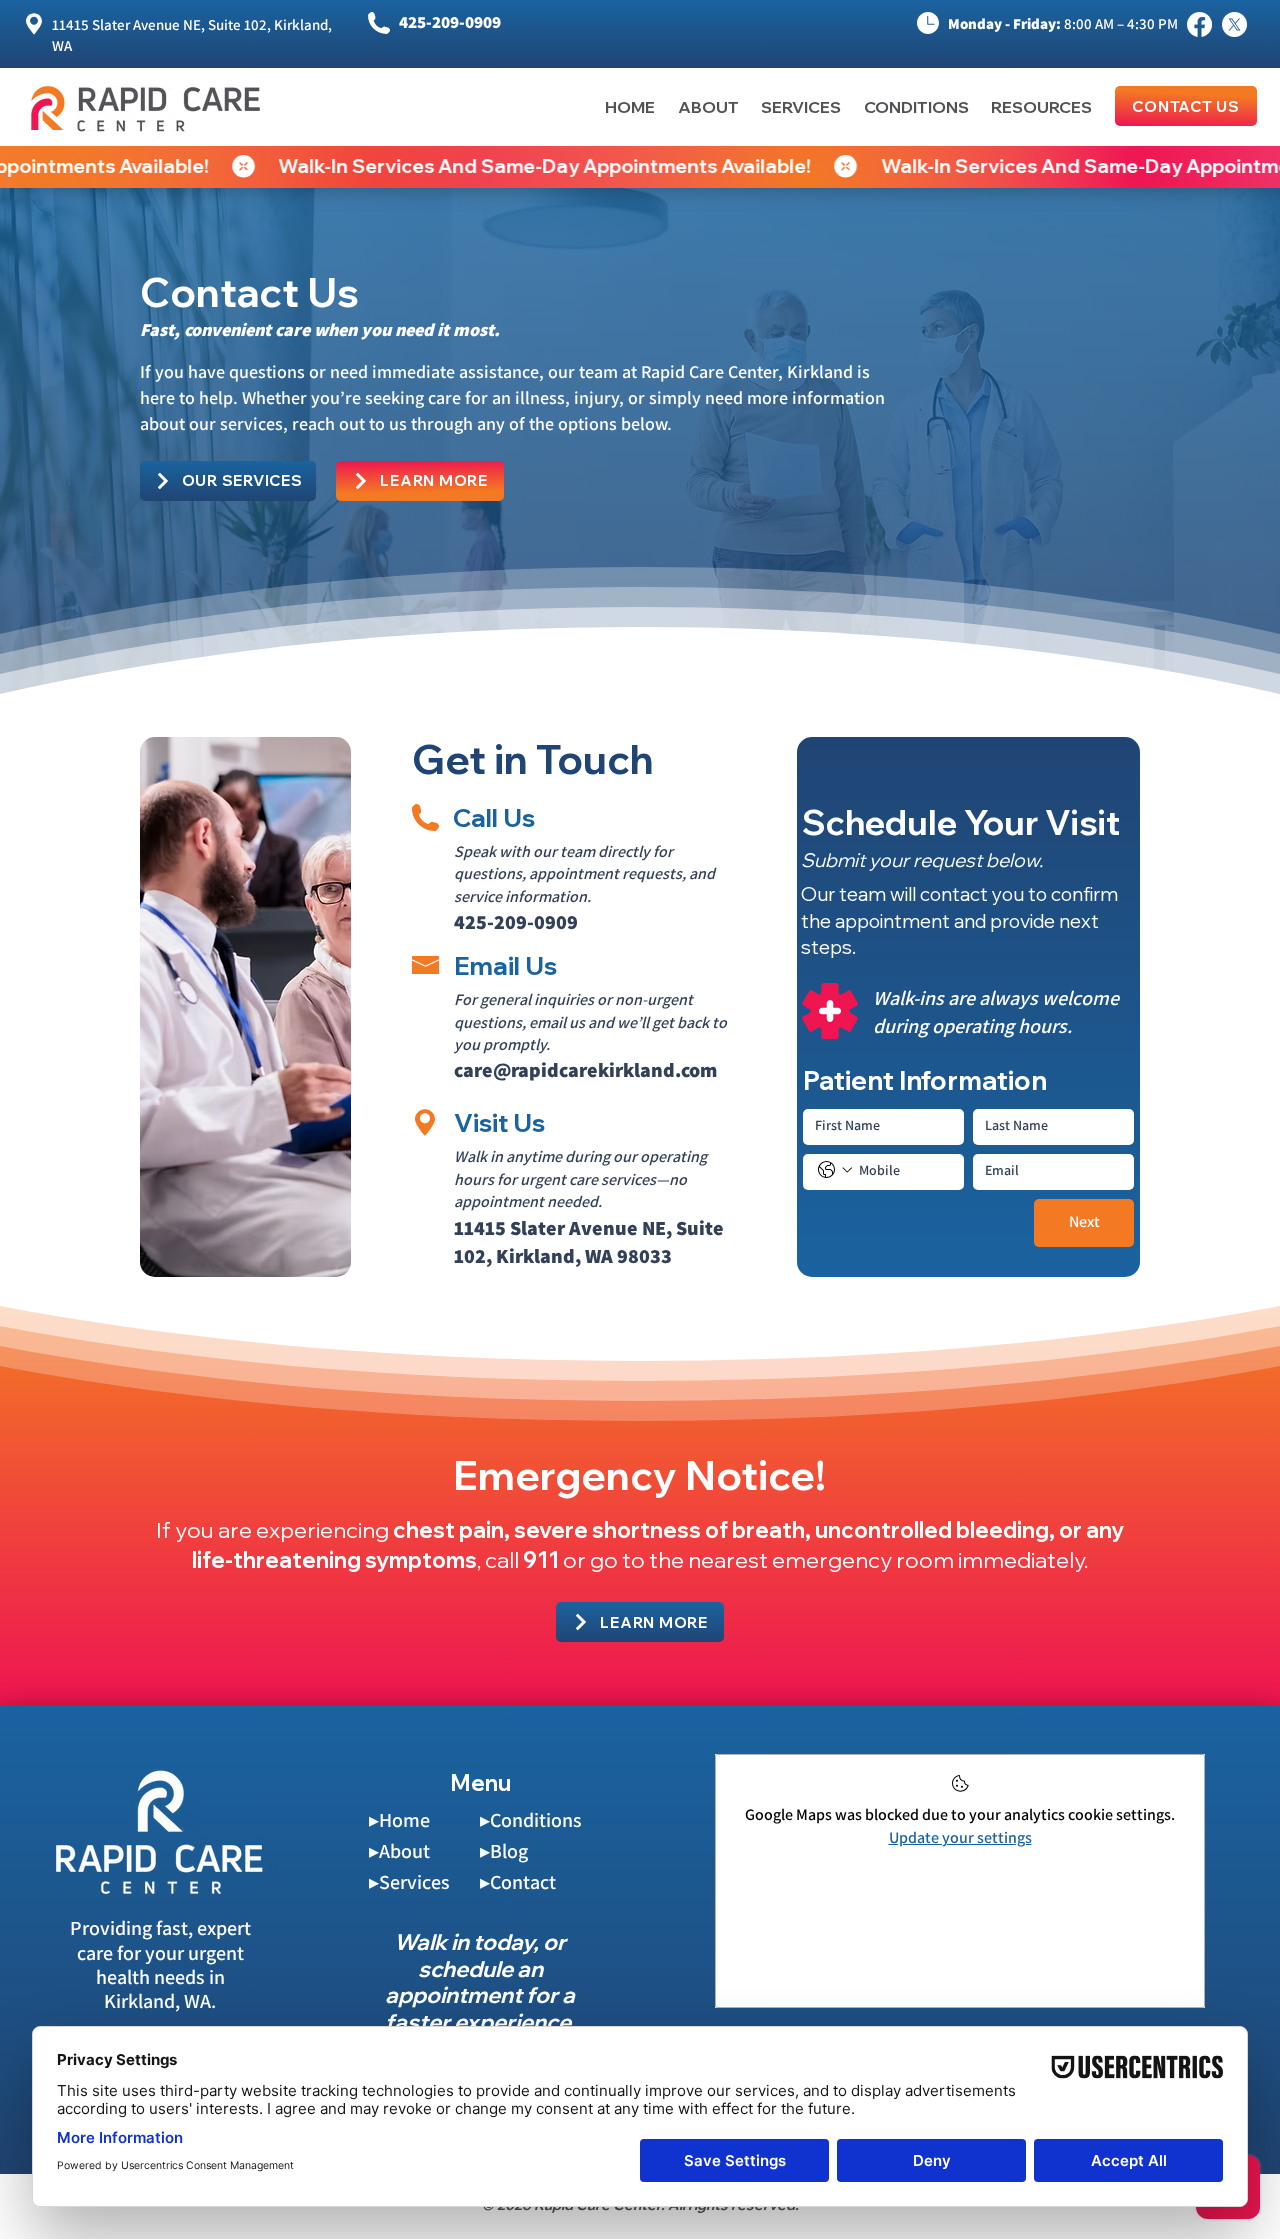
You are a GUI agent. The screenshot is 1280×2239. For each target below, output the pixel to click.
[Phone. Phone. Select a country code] (835, 1170)
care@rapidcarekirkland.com (585, 1070)
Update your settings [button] (960, 1837)
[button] (1030, 107)
